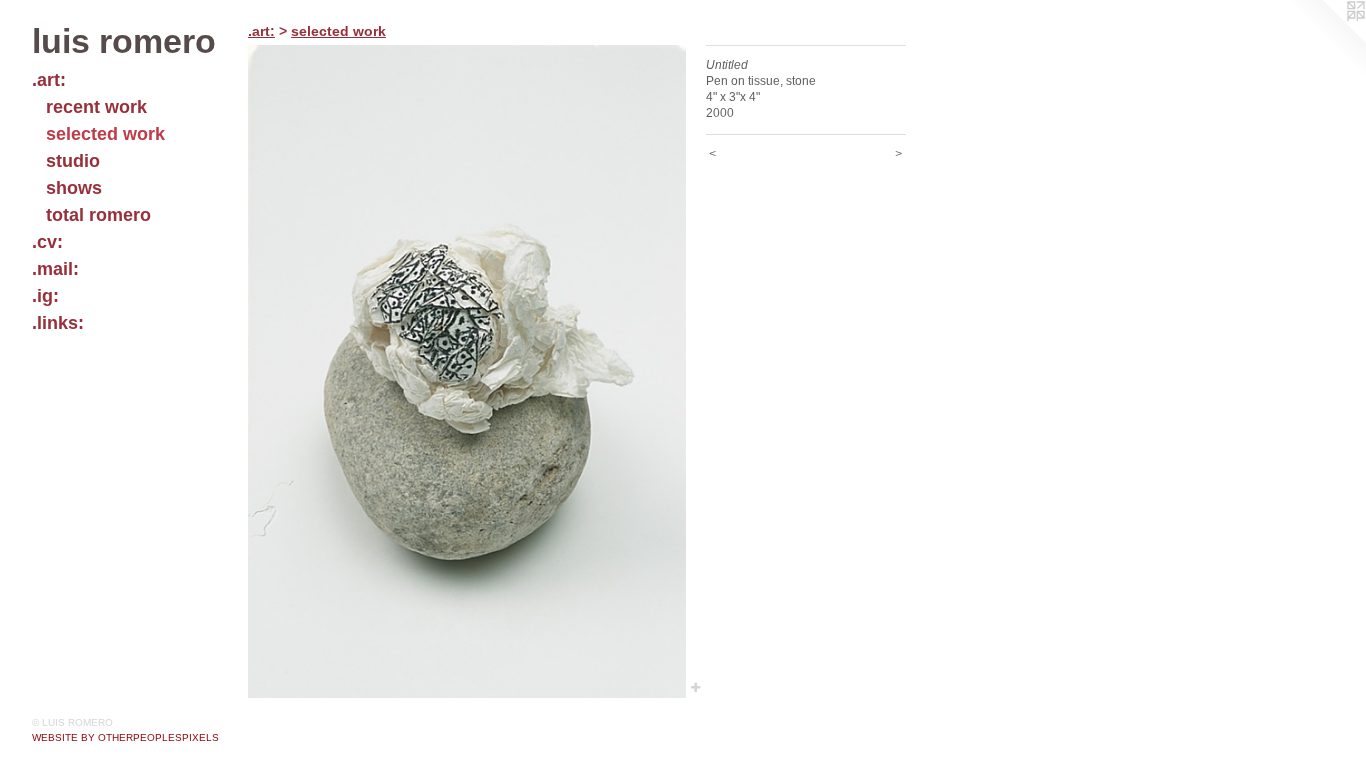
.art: (49, 80)
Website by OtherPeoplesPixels (125, 737)
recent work (96, 107)
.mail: (55, 269)
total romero (98, 215)
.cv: (47, 242)
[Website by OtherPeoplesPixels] (1326, 40)
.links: (58, 323)
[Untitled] (467, 371)
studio (73, 161)
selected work (105, 134)
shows (74, 188)
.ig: (45, 296)
